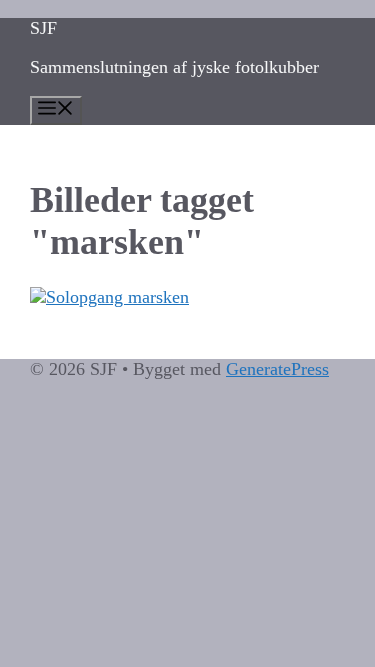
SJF (43, 28)
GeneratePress (277, 369)
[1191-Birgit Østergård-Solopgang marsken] (187, 297)
